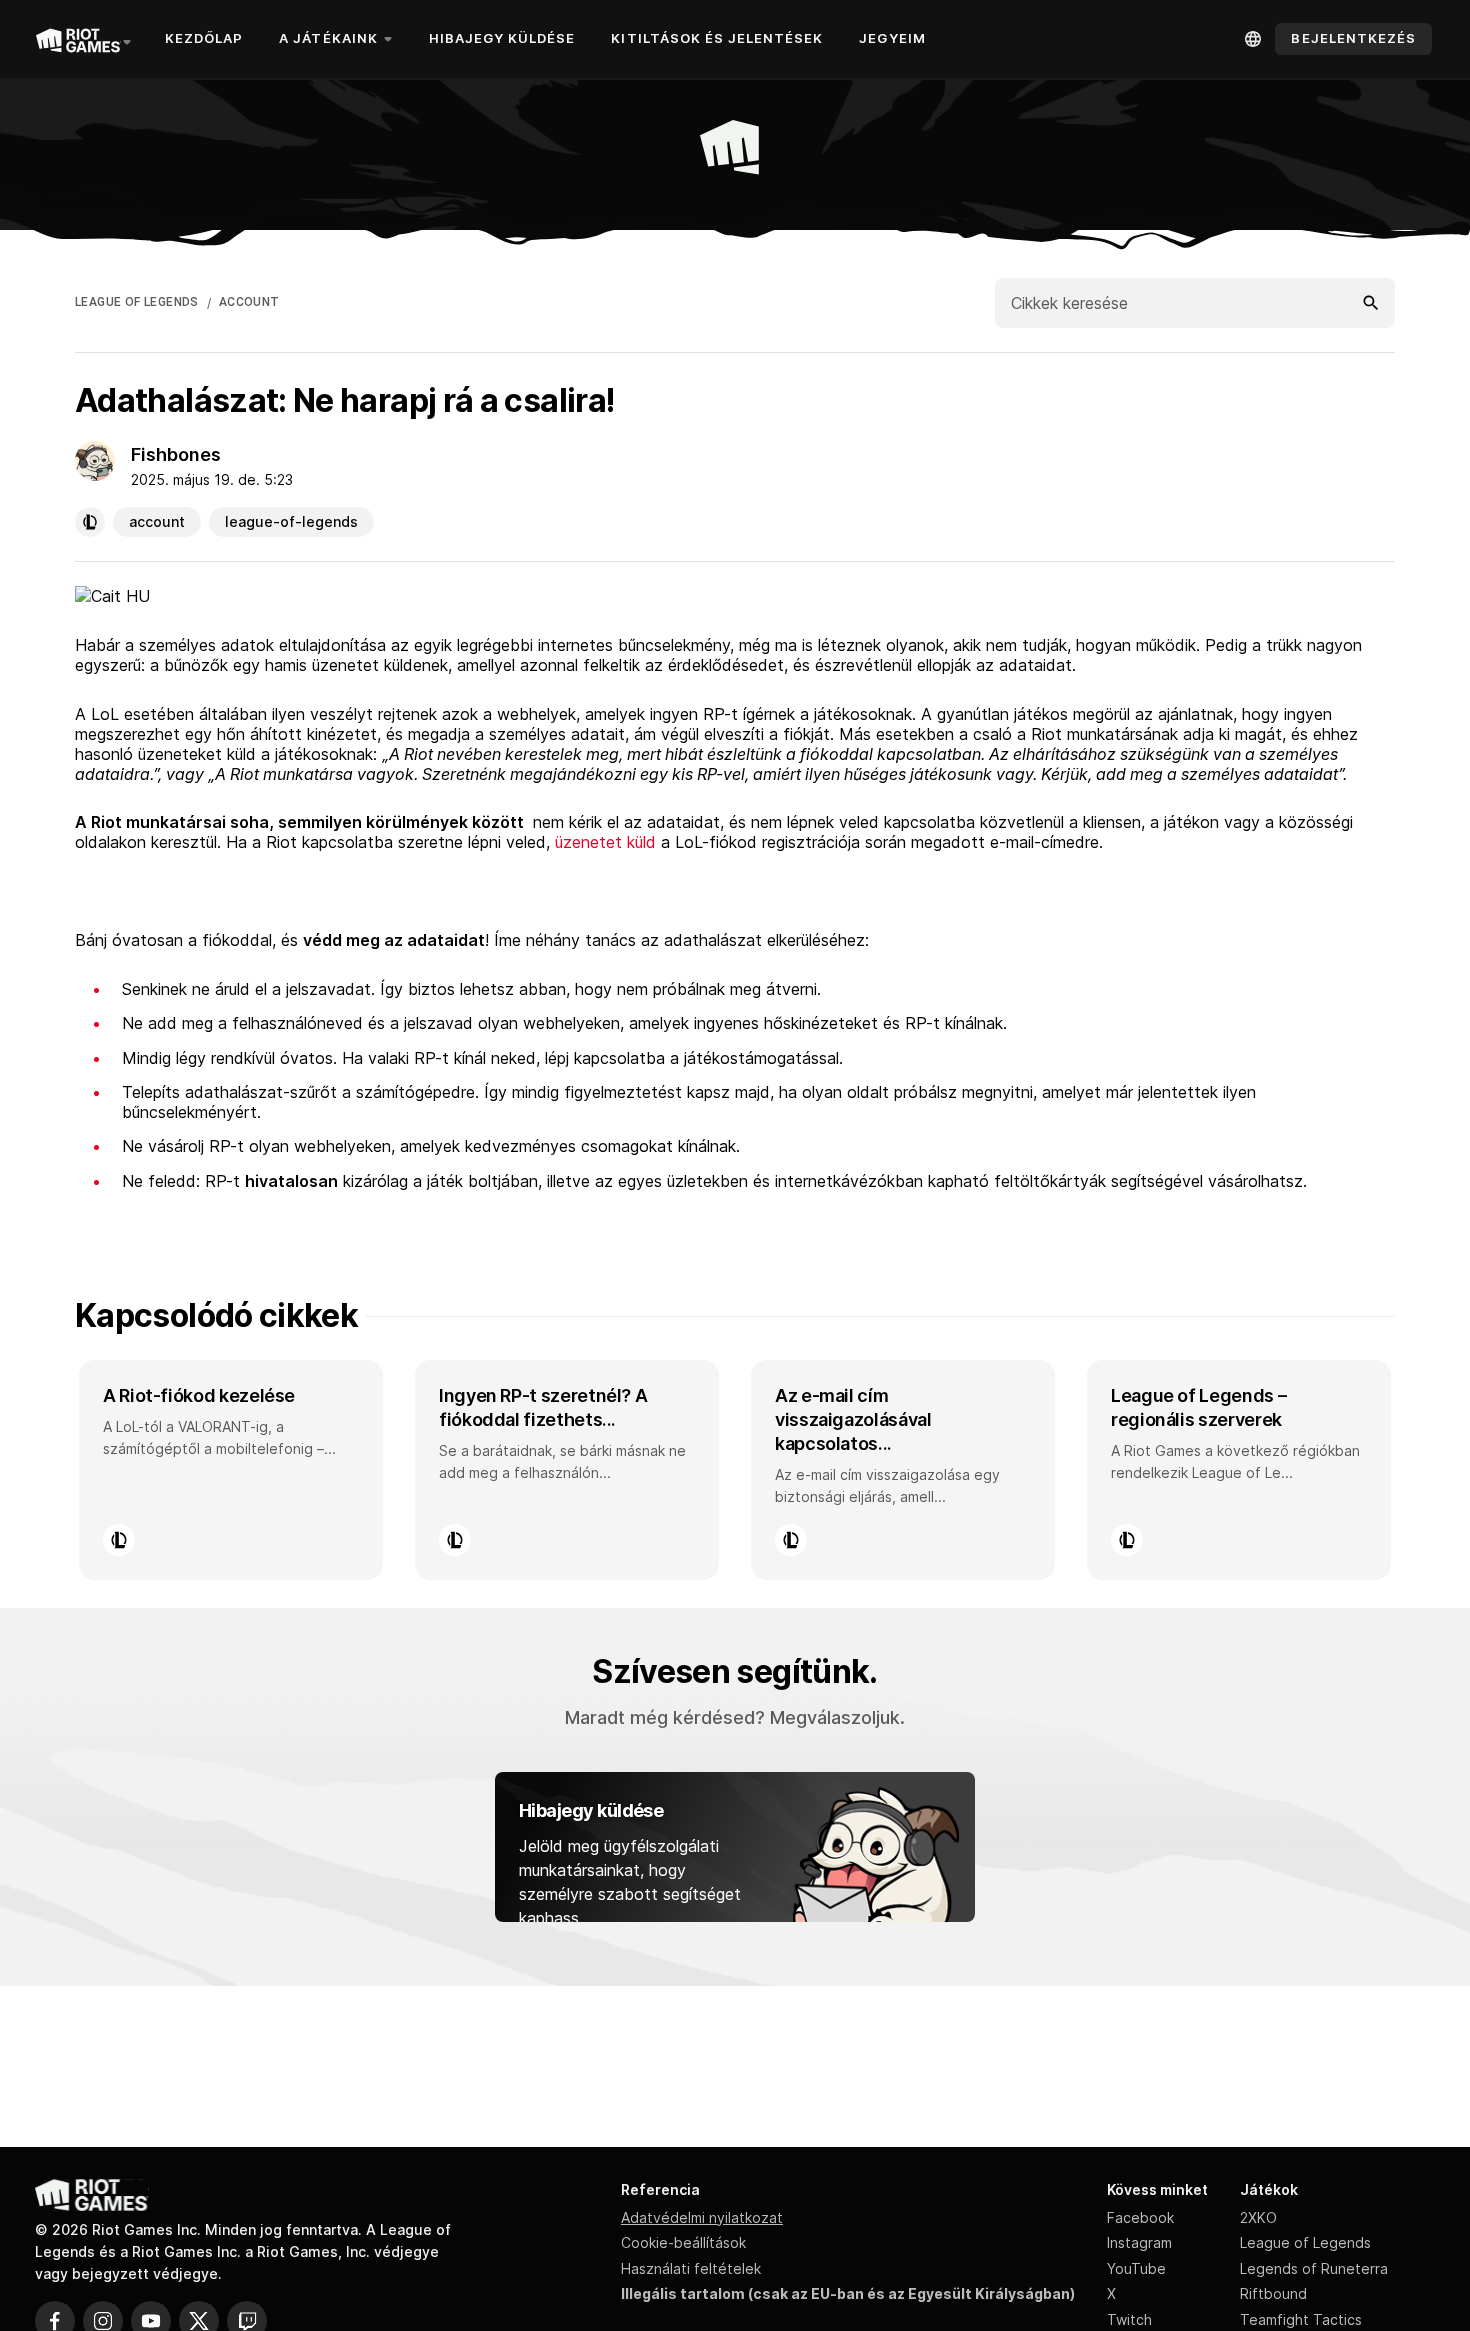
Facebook (1140, 2217)
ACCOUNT (249, 302)
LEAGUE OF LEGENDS (137, 302)
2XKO (1258, 2217)
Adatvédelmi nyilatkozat (702, 2217)
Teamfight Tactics (1301, 2319)
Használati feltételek (691, 2268)
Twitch (1129, 2319)
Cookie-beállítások (683, 2242)
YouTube (1136, 2268)
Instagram (1139, 2242)
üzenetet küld (605, 842)
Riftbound (1273, 2293)
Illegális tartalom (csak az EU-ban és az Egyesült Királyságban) (848, 2293)
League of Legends (1305, 2242)
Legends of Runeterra (1314, 2268)
